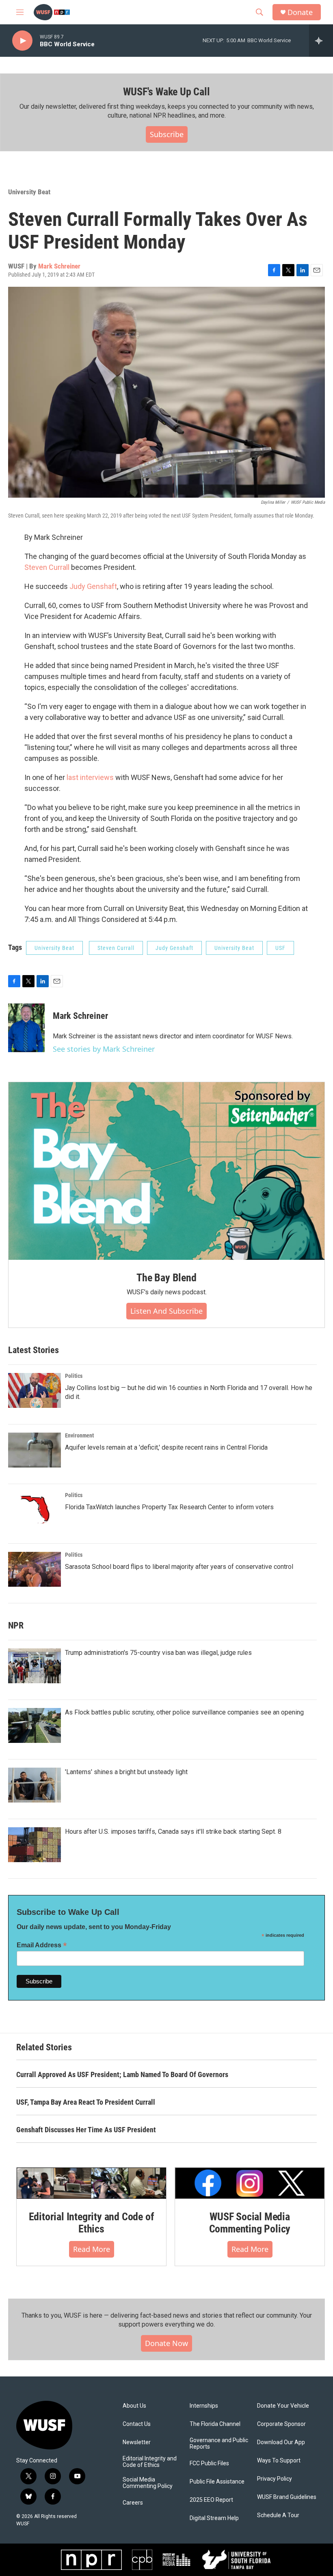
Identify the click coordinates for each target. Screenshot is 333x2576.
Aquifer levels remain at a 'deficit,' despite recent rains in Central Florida (166, 1447)
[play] (22, 41)
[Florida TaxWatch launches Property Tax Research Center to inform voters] (35, 1510)
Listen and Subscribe (166, 1311)
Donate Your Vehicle (283, 2406)
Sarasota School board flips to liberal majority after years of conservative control (179, 1567)
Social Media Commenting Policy (148, 2483)
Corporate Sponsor (281, 2424)
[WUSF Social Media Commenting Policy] (250, 2183)
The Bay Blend (166, 1278)
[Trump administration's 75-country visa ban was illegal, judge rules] (35, 1666)
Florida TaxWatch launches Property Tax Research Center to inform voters (169, 1507)
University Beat (29, 192)
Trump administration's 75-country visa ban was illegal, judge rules (158, 1653)
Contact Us (137, 2424)
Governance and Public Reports (219, 2444)
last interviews (90, 777)
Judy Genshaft (93, 586)
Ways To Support (279, 2461)
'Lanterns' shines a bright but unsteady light (126, 1772)
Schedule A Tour (278, 2515)
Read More (92, 2249)
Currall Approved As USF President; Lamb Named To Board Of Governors (122, 2074)
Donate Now (166, 2343)
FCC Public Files (209, 2463)
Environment (79, 1435)
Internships (204, 2406)
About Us (134, 2406)
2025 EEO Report (211, 2500)
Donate (300, 12)
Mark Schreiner (59, 266)
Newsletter (137, 2442)
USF (280, 948)
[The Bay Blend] (166, 1171)
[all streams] (321, 41)
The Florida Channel (215, 2424)
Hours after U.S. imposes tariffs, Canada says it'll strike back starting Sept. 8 (173, 1832)
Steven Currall (47, 567)
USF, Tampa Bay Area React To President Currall (86, 2102)
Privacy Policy (275, 2479)
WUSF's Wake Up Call (166, 92)
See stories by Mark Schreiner (104, 1049)
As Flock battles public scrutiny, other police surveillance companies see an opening (184, 1712)
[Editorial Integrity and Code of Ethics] (91, 2183)
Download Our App (281, 2442)
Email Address (42, 1945)
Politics (74, 1376)
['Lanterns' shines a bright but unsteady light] (35, 1785)
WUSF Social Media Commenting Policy (250, 2223)
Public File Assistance (217, 2482)
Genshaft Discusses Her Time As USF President (86, 2130)
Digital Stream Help (214, 2518)
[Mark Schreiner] (26, 1028)
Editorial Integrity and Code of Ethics (92, 2223)
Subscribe (167, 134)
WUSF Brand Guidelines (287, 2497)
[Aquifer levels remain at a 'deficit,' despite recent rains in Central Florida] (35, 1450)
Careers (133, 2503)
